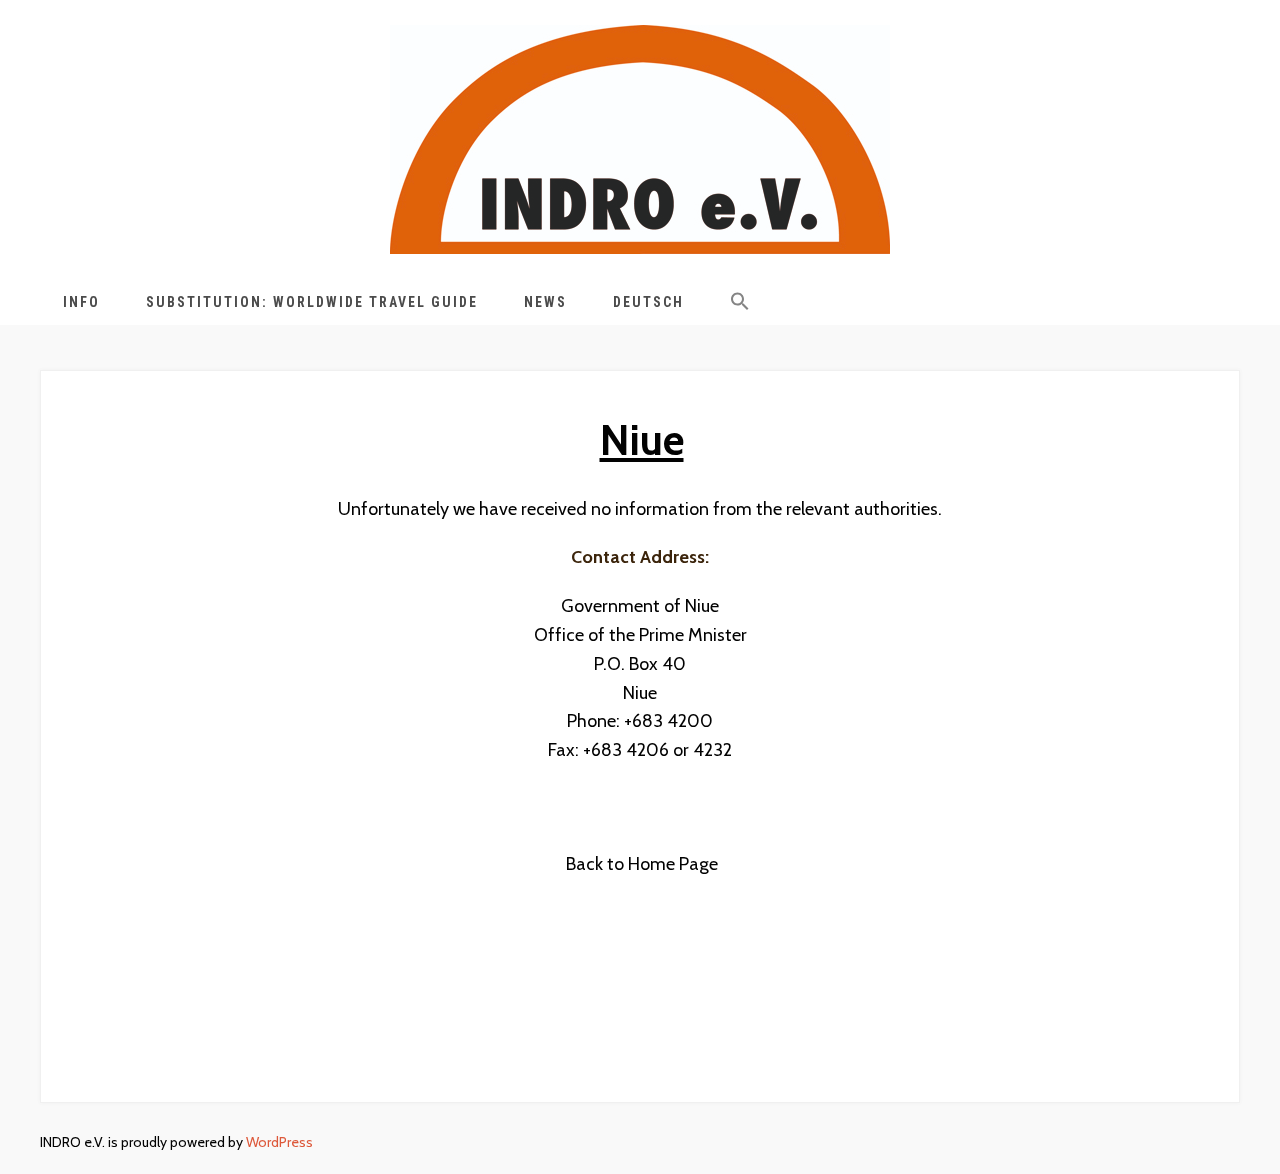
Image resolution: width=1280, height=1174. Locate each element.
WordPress (279, 1142)
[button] (740, 305)
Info (81, 302)
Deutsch (648, 302)
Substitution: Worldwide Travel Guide (312, 302)
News (545, 302)
